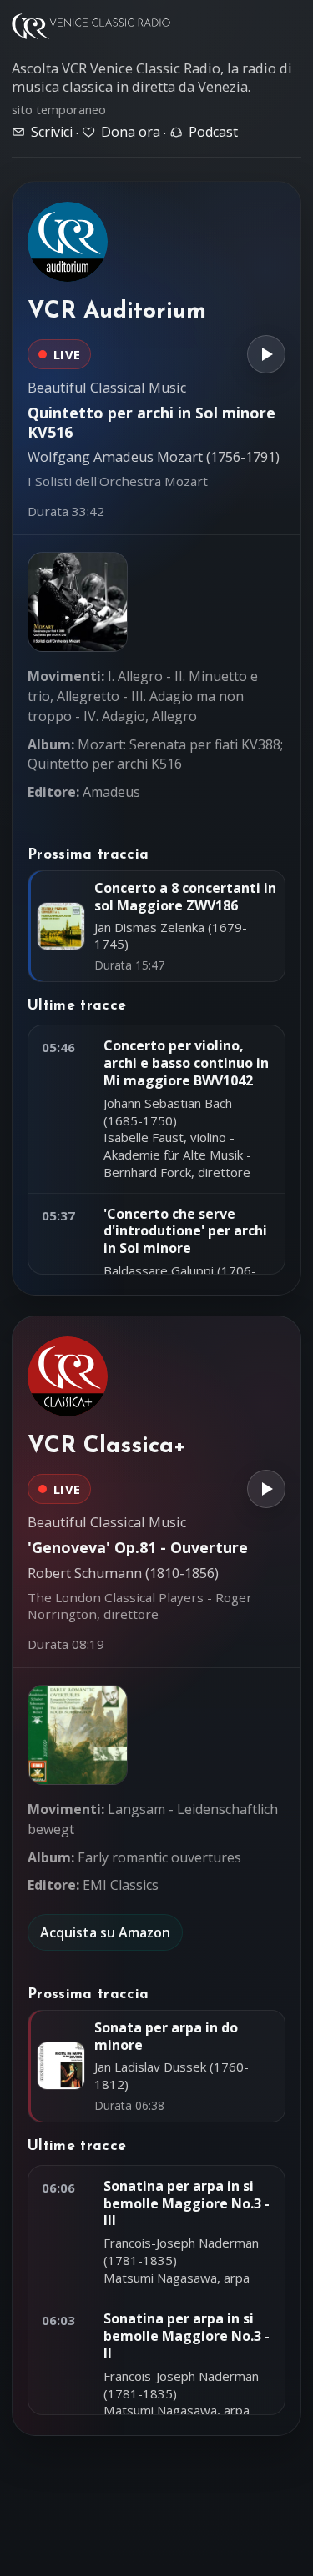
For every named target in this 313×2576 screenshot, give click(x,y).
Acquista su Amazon (105, 1932)
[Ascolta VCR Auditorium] (266, 354)
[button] (78, 602)
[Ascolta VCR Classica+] (266, 1489)
